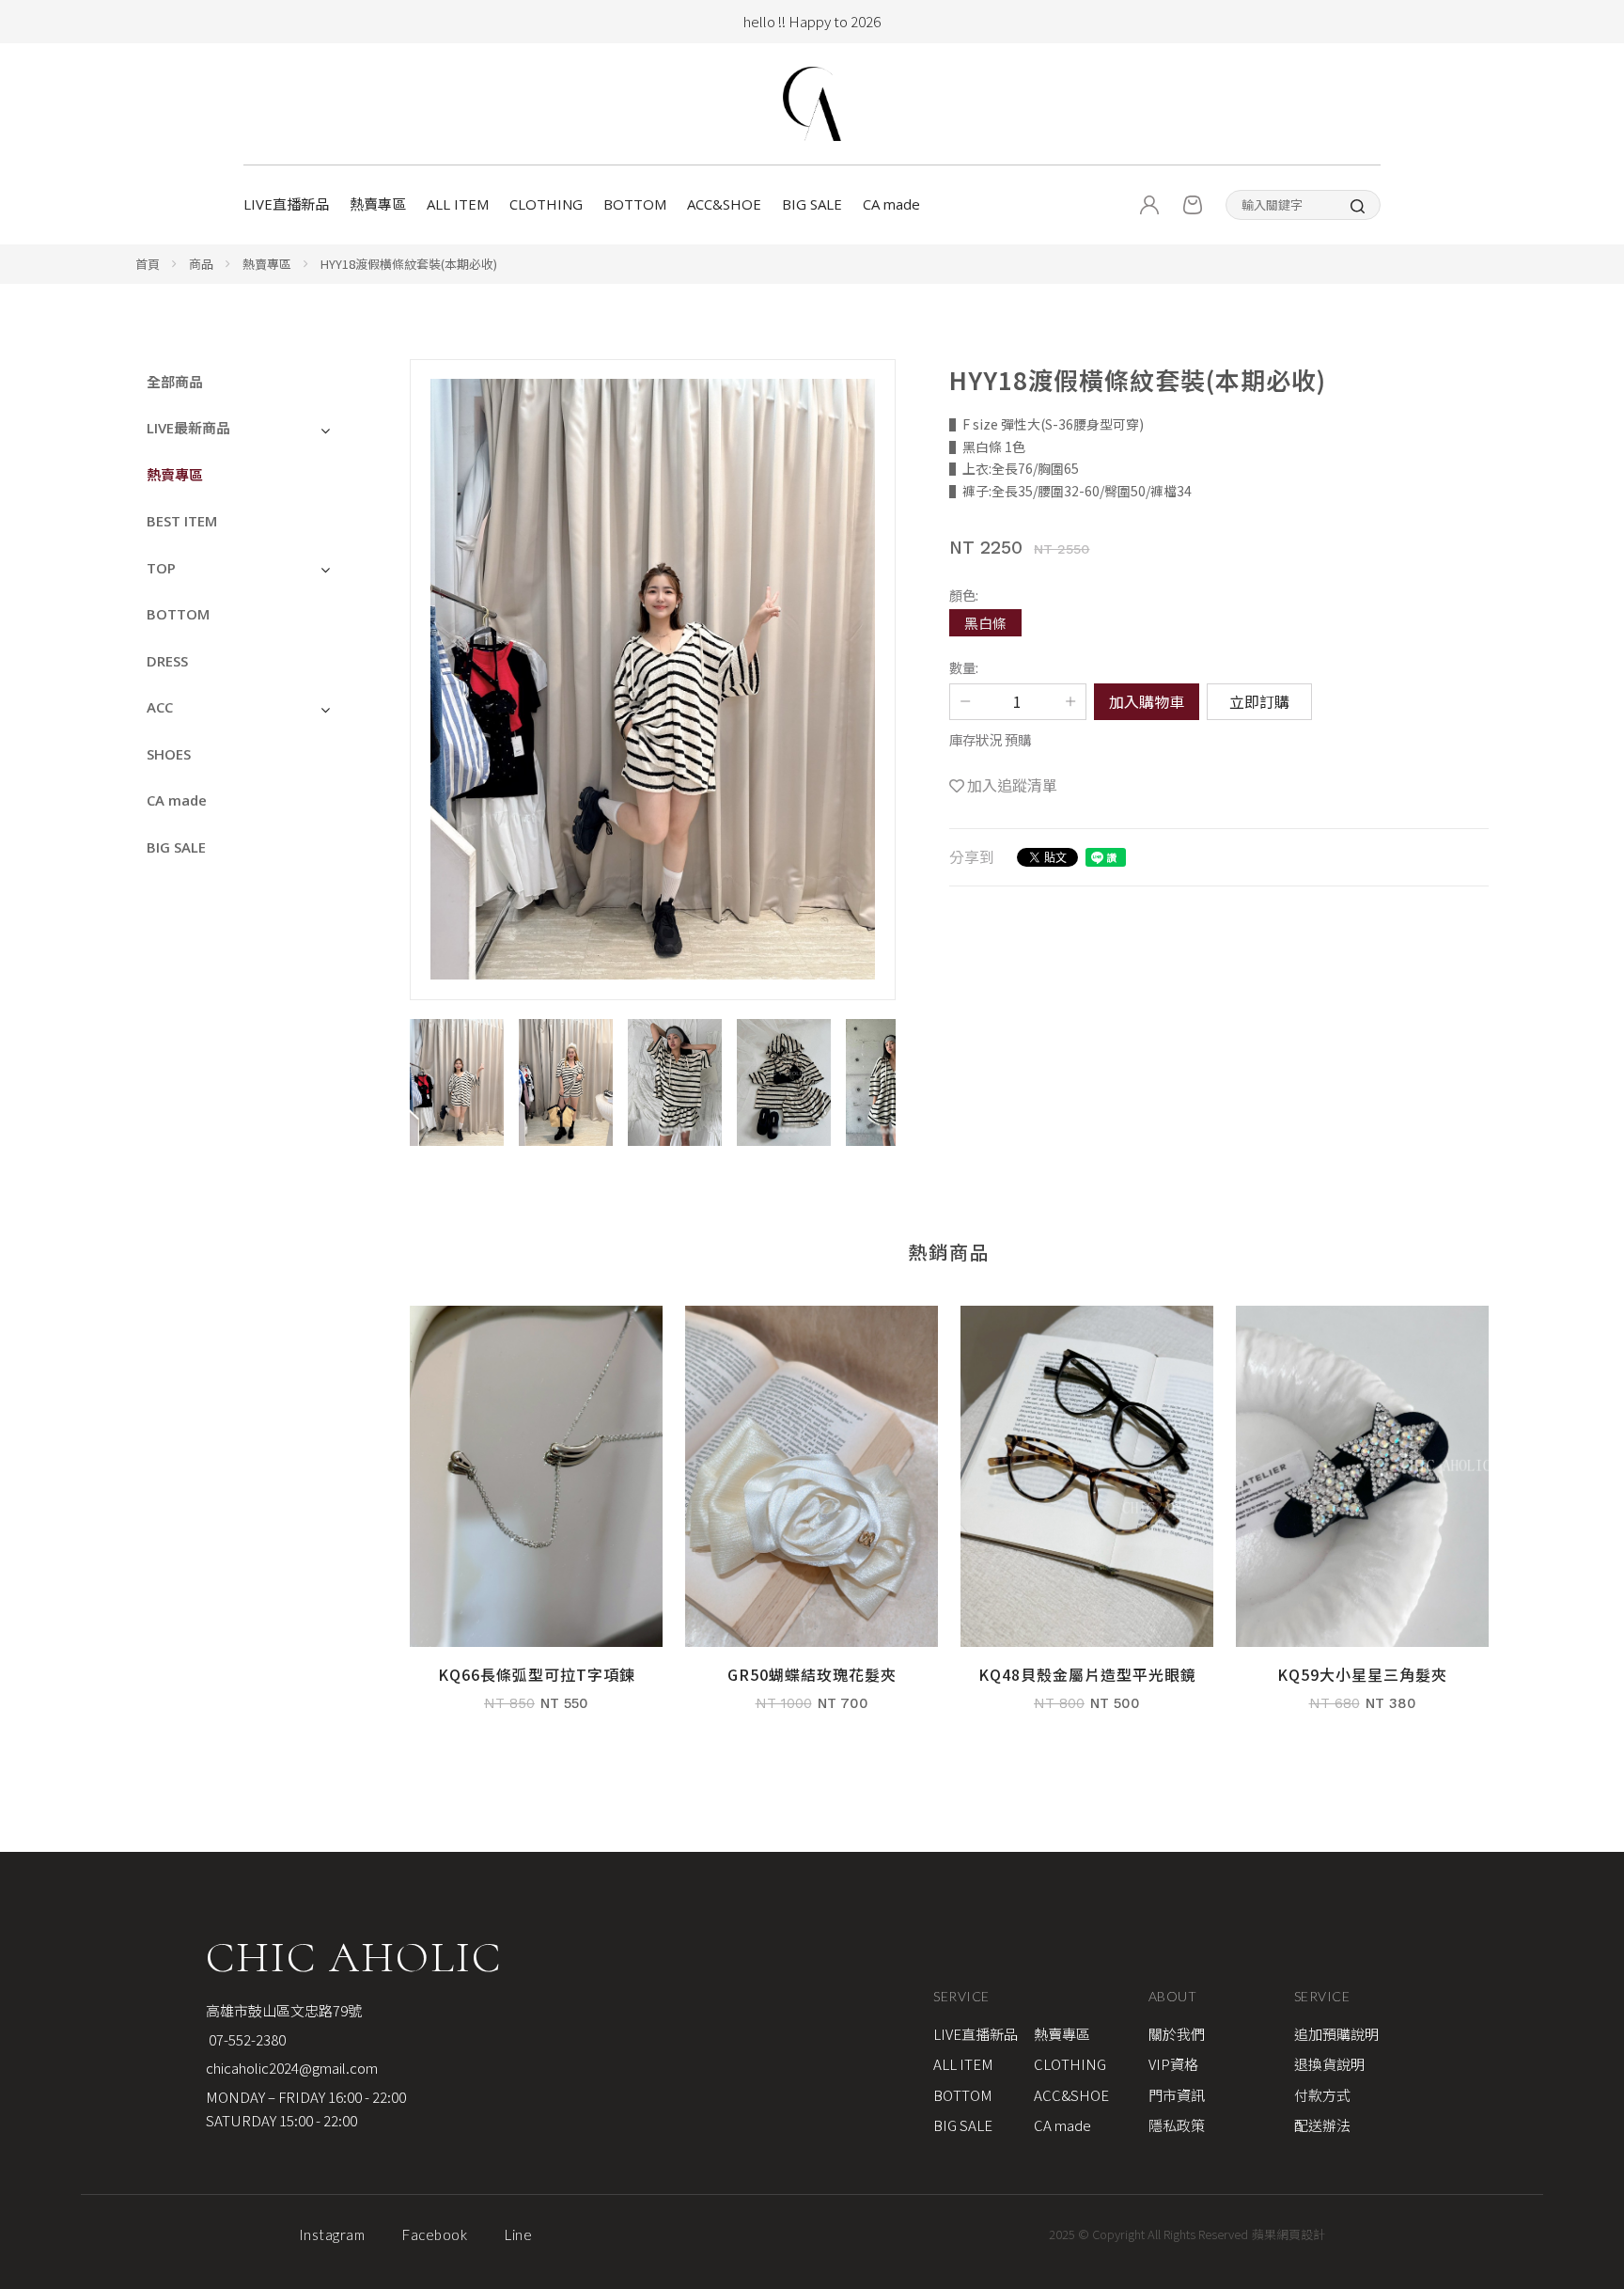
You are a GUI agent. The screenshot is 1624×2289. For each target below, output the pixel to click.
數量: (964, 667)
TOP (161, 568)
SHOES (169, 754)
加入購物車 (1147, 701)
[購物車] (1193, 205)
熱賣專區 (378, 204)
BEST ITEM (182, 521)
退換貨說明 (1329, 2064)
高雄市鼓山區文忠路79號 (284, 2010)
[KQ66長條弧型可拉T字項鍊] (536, 1519)
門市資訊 (1177, 2095)
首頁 (148, 264)
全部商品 (175, 382)
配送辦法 (1322, 2125)
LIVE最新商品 (188, 428)
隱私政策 (1177, 2125)
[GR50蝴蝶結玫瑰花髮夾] (812, 1519)
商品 (201, 264)
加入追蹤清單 (1012, 785)
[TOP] (1587, 2039)
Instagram (332, 2234)
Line (518, 2234)
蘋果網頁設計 (1288, 2234)
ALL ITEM (458, 204)
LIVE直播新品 (286, 204)
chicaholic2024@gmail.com (292, 2068)
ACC (160, 707)
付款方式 (1322, 2095)
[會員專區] (1149, 205)
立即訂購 (1259, 701)
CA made (891, 204)
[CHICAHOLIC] (812, 104)
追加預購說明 (1336, 2034)
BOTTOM (635, 204)
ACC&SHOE (724, 204)
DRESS (167, 661)
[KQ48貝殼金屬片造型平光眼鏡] (1087, 1519)
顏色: (964, 595)
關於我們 (1177, 2034)
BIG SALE (812, 204)
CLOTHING (546, 204)
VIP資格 (1173, 2064)
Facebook (435, 2234)
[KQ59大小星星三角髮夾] (1362, 1519)
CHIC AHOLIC (354, 1957)
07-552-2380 (246, 2039)
